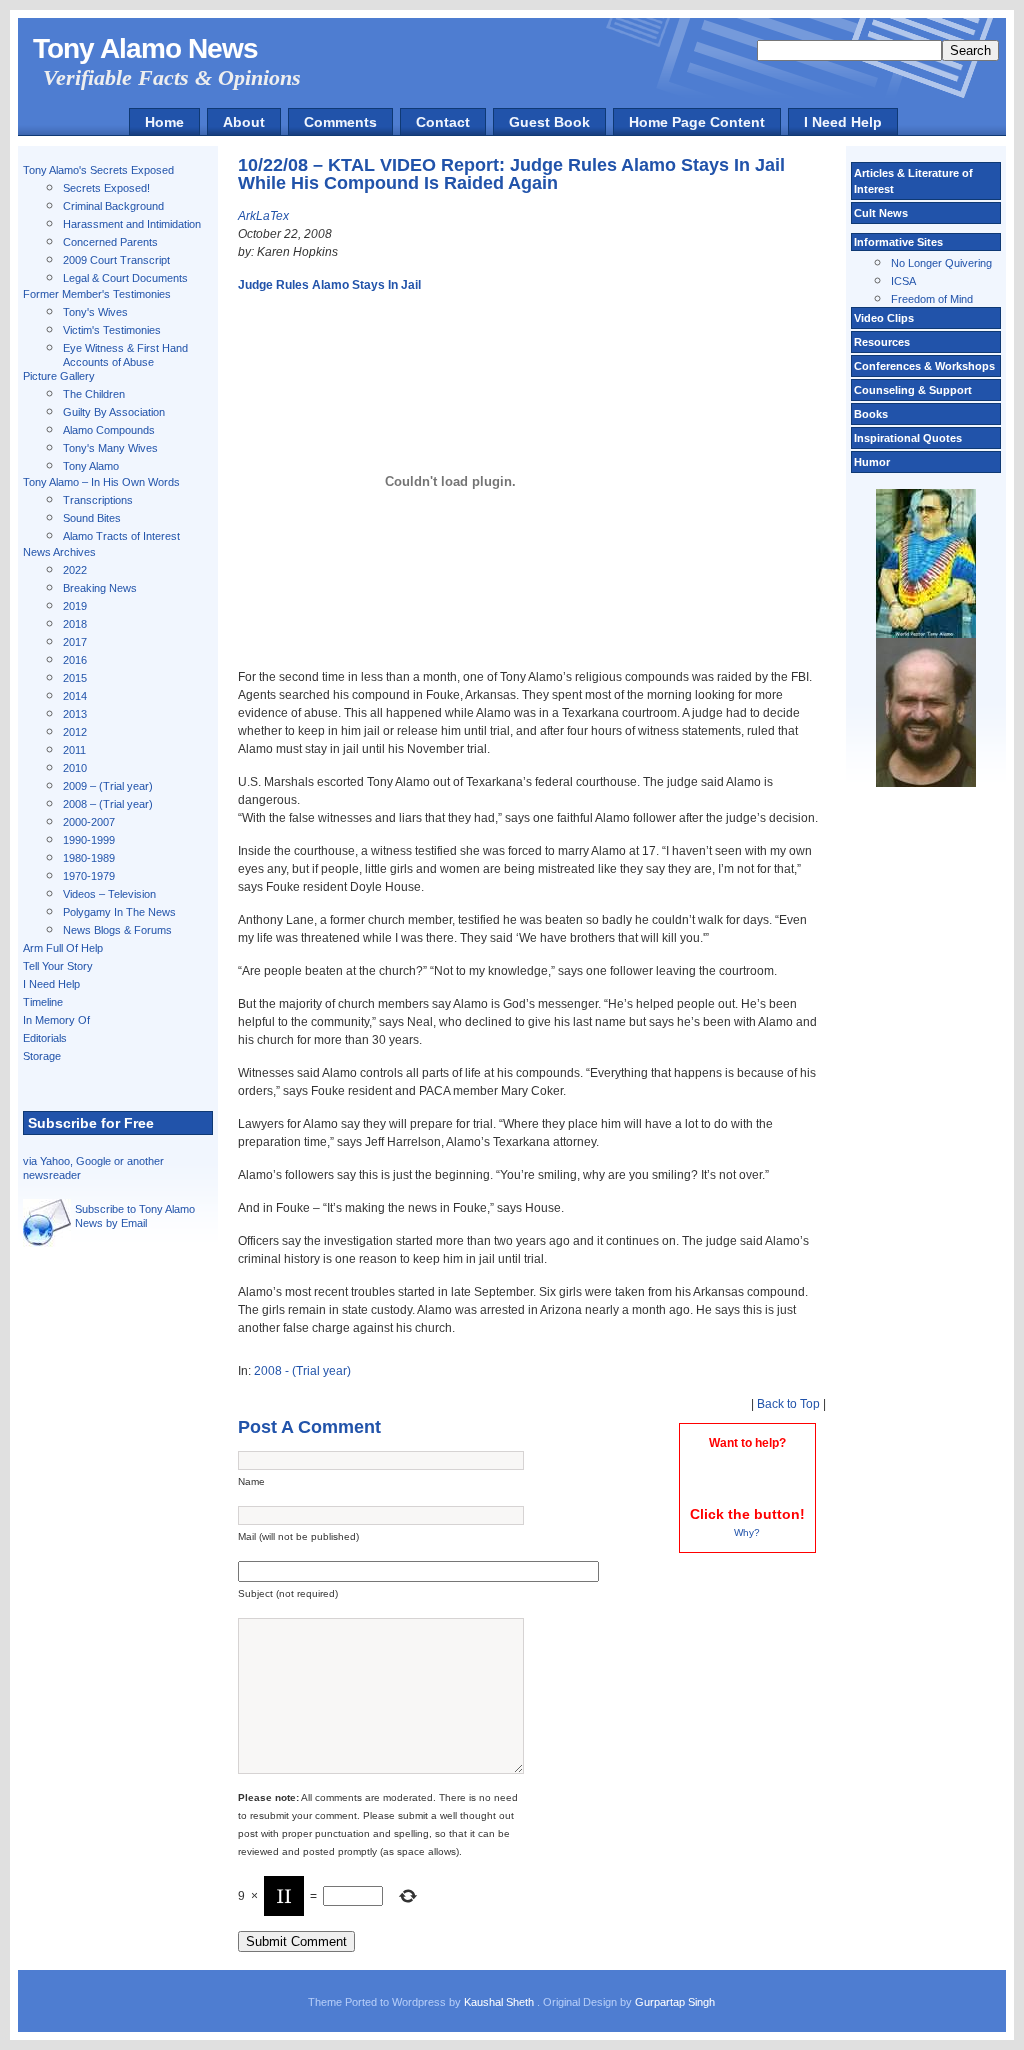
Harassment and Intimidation (132, 224)
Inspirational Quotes (908, 438)
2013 (75, 714)
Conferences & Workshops (924, 366)
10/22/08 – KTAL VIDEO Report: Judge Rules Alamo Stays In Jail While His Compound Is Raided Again (511, 174)
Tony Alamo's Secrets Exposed (98, 170)
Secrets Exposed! (106, 188)
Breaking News (100, 588)
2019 (75, 606)
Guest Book (549, 122)
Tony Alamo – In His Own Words (101, 482)
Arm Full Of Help (63, 948)
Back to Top (788, 1404)
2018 (75, 624)
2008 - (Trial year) (302, 1371)
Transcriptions (98, 500)
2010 (75, 768)
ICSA (903, 281)
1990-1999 (89, 840)
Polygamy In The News (119, 912)
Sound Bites (92, 518)
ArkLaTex (263, 216)
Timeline (43, 1002)
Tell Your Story (58, 966)
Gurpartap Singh (675, 2002)
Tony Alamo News (145, 48)
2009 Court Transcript (116, 260)
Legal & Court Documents (125, 278)
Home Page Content (697, 122)
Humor (872, 462)
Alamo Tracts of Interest (121, 536)
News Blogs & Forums (117, 930)
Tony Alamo (91, 466)
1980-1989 (89, 858)
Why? (747, 1532)
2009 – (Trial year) (108, 786)
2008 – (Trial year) (108, 804)
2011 (74, 750)
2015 (75, 678)
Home (164, 122)
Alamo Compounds (109, 430)
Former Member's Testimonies (97, 294)
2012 (75, 732)
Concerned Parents (110, 242)
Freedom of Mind (932, 299)
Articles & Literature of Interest (913, 181)
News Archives (59, 552)
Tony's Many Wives (110, 448)
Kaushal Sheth (500, 2002)
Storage (42, 1056)
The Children (94, 394)
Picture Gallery (59, 376)
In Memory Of (56, 1020)
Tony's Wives (95, 312)
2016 (75, 660)
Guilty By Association (114, 412)
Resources (882, 342)
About (244, 122)
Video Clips (884, 318)
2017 (75, 642)
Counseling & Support (913, 390)
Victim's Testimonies (112, 330)
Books (871, 414)
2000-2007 (89, 822)
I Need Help (843, 122)
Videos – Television (109, 894)
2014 (75, 696)
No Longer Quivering (941, 263)
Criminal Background (113, 206)
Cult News (881, 213)
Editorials (45, 1038)
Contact (443, 122)
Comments (340, 122)
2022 (75, 570)
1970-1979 (89, 876)
